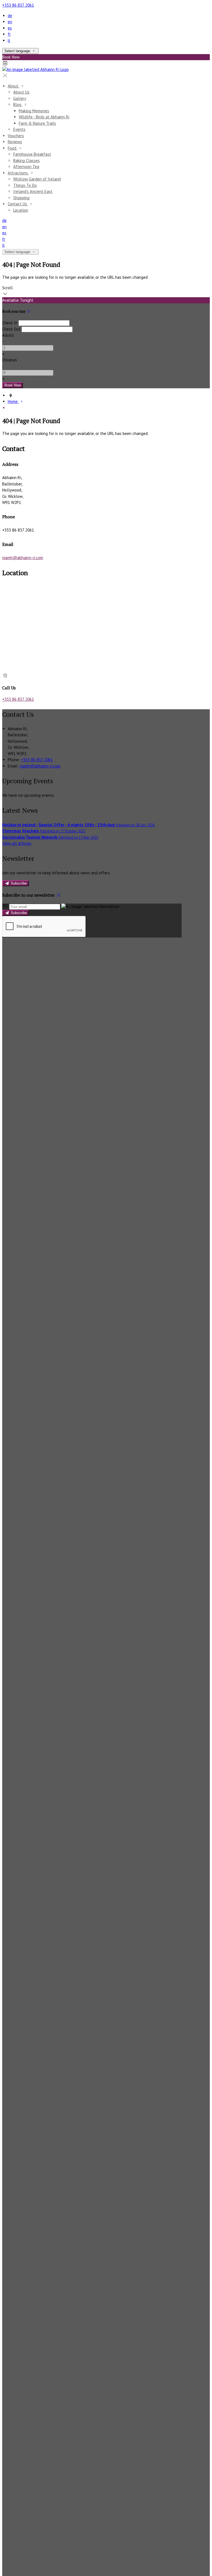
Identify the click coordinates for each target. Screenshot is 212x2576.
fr (9, 34)
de (10, 16)
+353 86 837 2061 (18, 5)
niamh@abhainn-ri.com (23, 558)
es (10, 28)
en (10, 22)
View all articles (17, 843)
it (9, 40)
